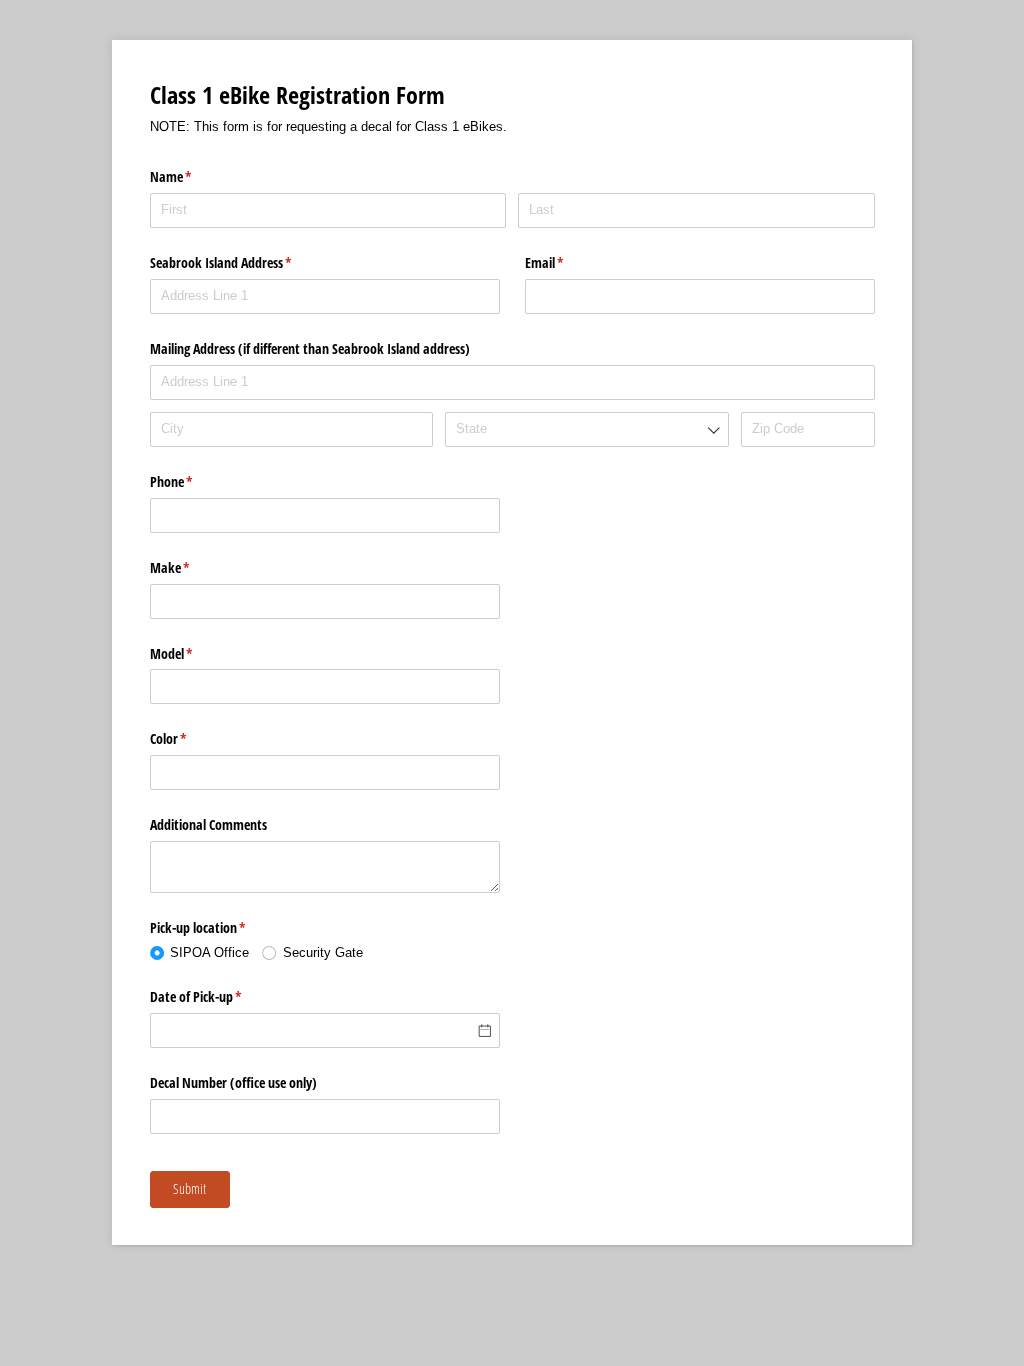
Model (195, 653)
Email (568, 262)
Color (192, 738)
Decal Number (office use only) (233, 1082)
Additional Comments (208, 824)
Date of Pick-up (219, 996)
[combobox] (586, 429)
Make (193, 567)
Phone (195, 481)
